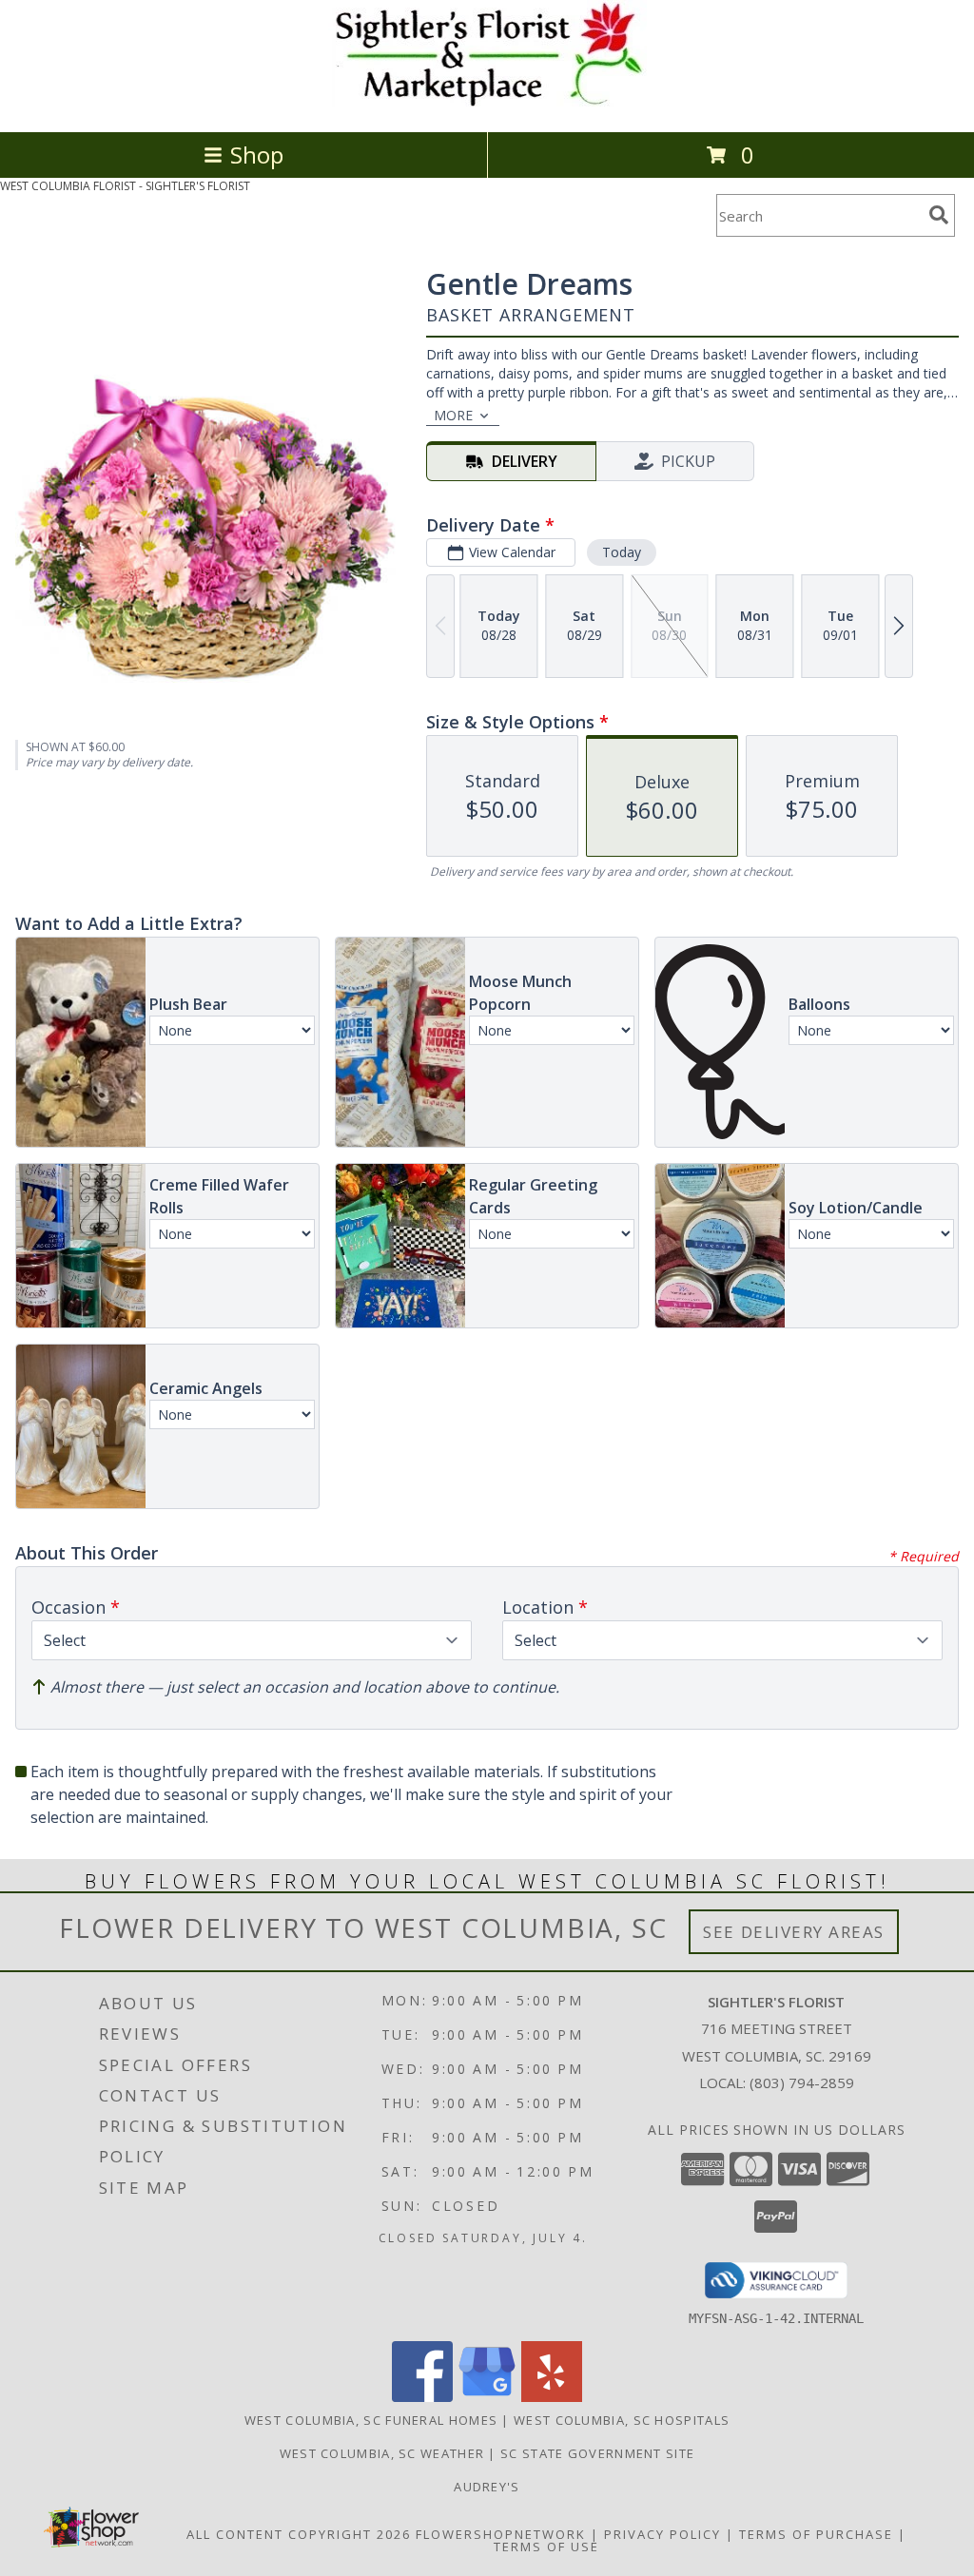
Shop (257, 155)
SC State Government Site (597, 2453)
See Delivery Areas (794, 1932)
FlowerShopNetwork (501, 2534)
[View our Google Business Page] (487, 2397)
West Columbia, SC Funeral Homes (371, 2420)
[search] (939, 215)
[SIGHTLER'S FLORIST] (487, 104)
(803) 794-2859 (802, 2082)
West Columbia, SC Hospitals (622, 2420)
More (453, 415)
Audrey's (487, 2487)
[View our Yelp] (552, 2397)
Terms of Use (546, 2547)
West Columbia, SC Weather (382, 2453)
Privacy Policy (662, 2534)
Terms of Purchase (816, 2534)
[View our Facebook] (422, 2397)
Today (622, 552)
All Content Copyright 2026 (299, 2534)
